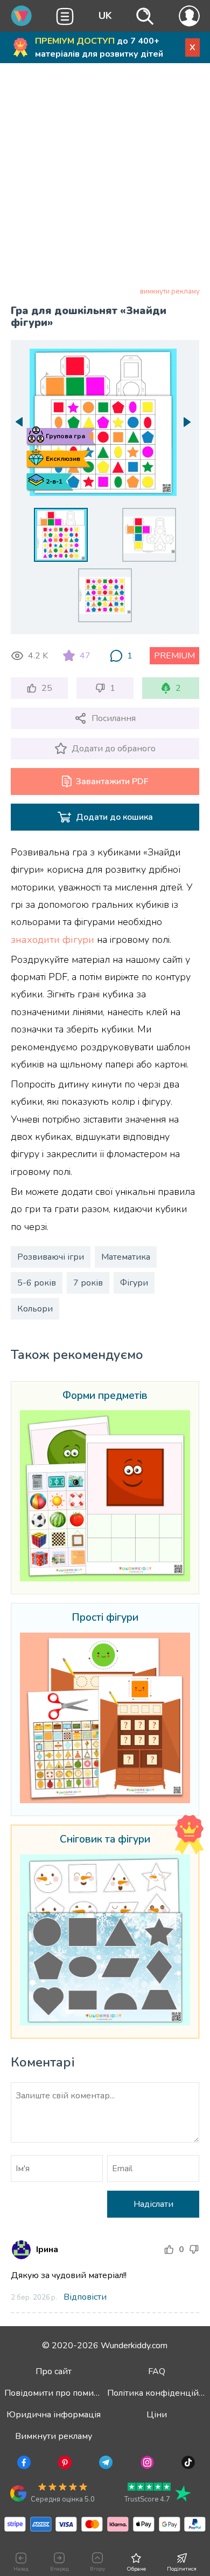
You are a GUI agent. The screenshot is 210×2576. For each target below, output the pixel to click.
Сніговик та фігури (105, 1840)
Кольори (35, 1309)
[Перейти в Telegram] (105, 2464)
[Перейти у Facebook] (23, 2464)
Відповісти (85, 2297)
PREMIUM (174, 656)
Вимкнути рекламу (54, 2436)
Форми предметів (105, 1396)
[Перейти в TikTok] (187, 2464)
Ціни (157, 2415)
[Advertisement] (105, 177)
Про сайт (54, 2371)
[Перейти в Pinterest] (64, 2464)
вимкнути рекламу (170, 291)
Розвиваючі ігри (51, 1257)
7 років (88, 1283)
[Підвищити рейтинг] (169, 2249)
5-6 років (37, 1283)
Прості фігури (105, 1618)
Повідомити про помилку (56, 2393)
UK (105, 16)
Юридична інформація (54, 2415)
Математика (126, 1257)
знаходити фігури (52, 940)
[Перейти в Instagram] (146, 2464)
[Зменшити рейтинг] (194, 2249)
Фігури (134, 1283)
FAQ (157, 2371)
